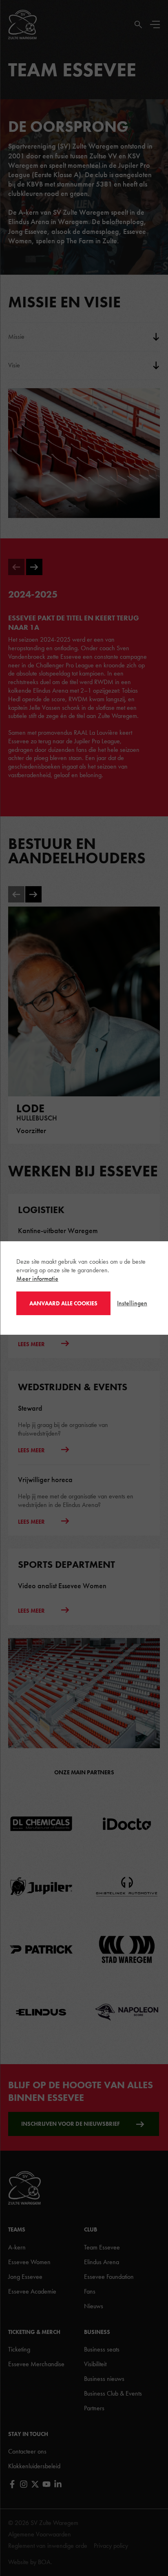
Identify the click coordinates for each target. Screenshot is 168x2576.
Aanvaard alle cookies (63, 1303)
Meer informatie (37, 1279)
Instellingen (132, 1303)
